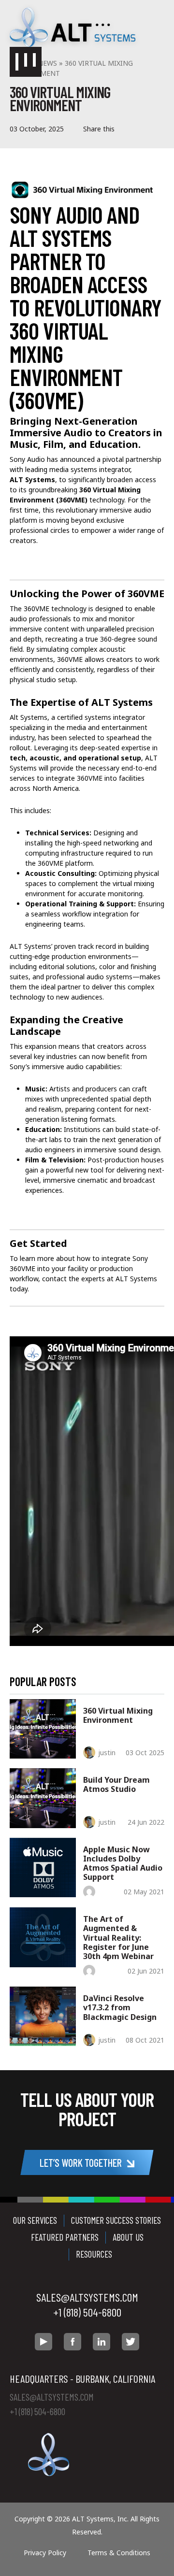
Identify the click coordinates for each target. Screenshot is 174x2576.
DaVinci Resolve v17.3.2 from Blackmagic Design (120, 2007)
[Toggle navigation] (26, 62)
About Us (128, 2237)
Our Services (35, 2220)
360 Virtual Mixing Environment (118, 1715)
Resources (94, 2254)
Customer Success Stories (116, 2220)
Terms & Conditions (119, 2553)
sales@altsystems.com (87, 2297)
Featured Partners (65, 2237)
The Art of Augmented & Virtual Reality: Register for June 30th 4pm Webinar (118, 1938)
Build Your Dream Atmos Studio (116, 1784)
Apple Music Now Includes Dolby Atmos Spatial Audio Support (123, 1863)
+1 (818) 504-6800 (87, 2312)
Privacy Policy (45, 2553)
